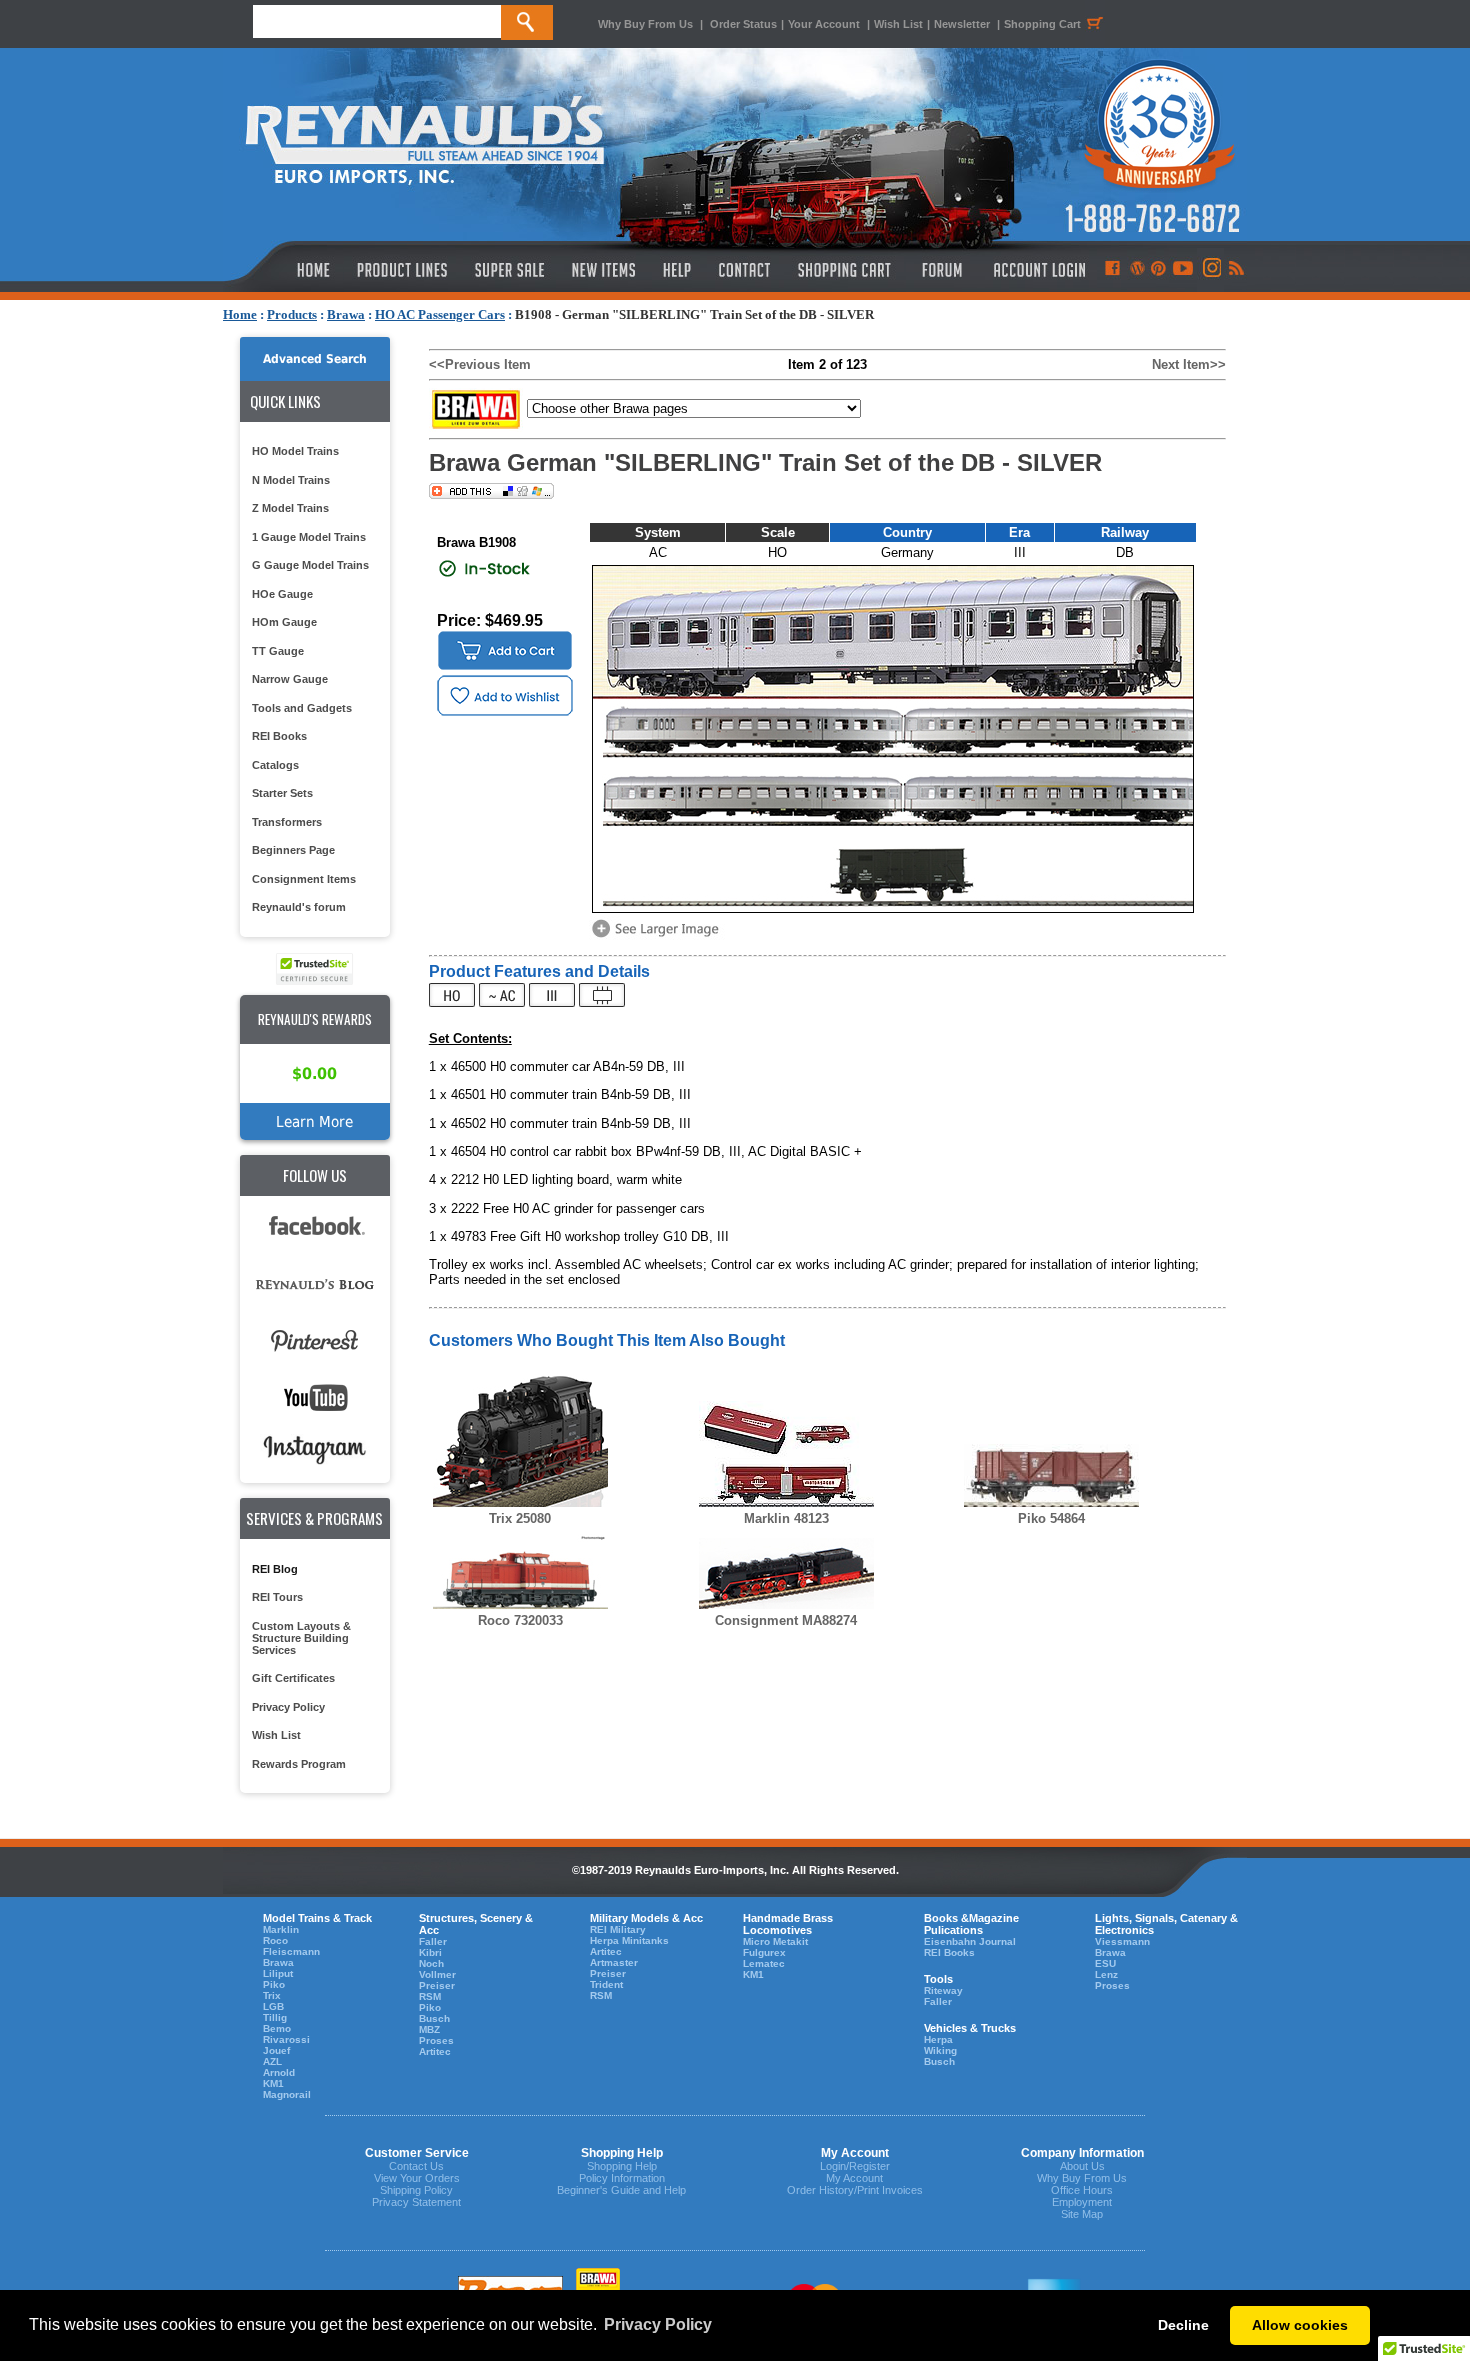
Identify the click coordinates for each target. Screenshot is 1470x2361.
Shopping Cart (1042, 24)
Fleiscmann (291, 1951)
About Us (1082, 2166)
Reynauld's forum (299, 907)
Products (292, 314)
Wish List (898, 24)
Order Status (743, 24)
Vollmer (437, 1974)
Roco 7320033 (520, 1620)
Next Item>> (1189, 364)
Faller (433, 1941)
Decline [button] (1183, 2325)
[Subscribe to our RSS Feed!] (1235, 270)
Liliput (278, 1973)
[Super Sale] (509, 270)
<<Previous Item (480, 364)
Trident (606, 1984)
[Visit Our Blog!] (1137, 270)
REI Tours (277, 1597)
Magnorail (287, 2094)
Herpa (938, 2039)
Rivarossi (286, 2039)
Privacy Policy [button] (658, 2324)
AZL (272, 2061)
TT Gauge (278, 651)
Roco (275, 1940)
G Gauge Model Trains (310, 565)
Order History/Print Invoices (855, 2190)
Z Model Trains (290, 508)
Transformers (287, 822)
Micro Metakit (775, 1941)
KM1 (273, 2083)
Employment (1082, 2202)
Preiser (437, 1985)
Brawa (346, 314)
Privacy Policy (288, 1707)
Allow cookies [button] (1300, 2325)
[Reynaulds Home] (283, 270)
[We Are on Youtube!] (1183, 270)
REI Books (279, 736)
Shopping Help (622, 2166)
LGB (273, 2006)
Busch (434, 2018)
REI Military (618, 1929)
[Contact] (745, 270)
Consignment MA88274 (786, 1620)
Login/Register (855, 2166)
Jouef (276, 2050)
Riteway (943, 1990)
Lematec (764, 1963)
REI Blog (275, 1569)
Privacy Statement (416, 2202)
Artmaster (614, 1962)
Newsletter (962, 24)
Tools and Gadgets (302, 708)
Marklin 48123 (786, 1518)
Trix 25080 (520, 1518)
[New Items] (604, 270)
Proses (436, 2040)
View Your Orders (417, 2178)
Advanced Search (315, 359)
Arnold (279, 2072)
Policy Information (622, 2178)
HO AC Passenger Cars (440, 314)
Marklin (281, 1929)
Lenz (1106, 1974)
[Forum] (941, 270)
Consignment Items (304, 879)
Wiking (940, 2050)
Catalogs (275, 765)
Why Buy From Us (645, 24)
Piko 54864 (1051, 1518)
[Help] (679, 270)
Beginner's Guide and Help (621, 2190)
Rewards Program (299, 1764)
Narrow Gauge (290, 679)
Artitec (435, 2051)
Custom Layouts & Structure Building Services (301, 1638)
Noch (431, 1963)
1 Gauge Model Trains (309, 537)
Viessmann (1122, 1941)
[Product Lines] (403, 270)
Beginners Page (293, 850)
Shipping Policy (416, 2190)
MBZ (429, 2029)
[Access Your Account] (1037, 270)
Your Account (825, 24)
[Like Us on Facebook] (1112, 270)
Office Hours (1082, 2190)
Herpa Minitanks (629, 1940)
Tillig (275, 2017)
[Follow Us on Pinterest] (1158, 270)
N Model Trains (291, 480)
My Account (854, 2178)
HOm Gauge (284, 622)
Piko (274, 1984)
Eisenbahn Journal (970, 1941)
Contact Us (416, 2166)
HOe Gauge (282, 594)
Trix (272, 1995)
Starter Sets (282, 793)
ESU (1105, 1963)
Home (240, 314)
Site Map (1082, 2214)
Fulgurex (764, 1952)
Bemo (277, 2028)
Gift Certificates (293, 1678)
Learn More (314, 1121)
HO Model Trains (295, 451)
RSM (430, 1996)
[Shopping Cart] (845, 270)
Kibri (430, 1952)
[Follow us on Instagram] (1210, 270)
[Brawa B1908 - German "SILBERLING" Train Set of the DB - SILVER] (659, 935)
